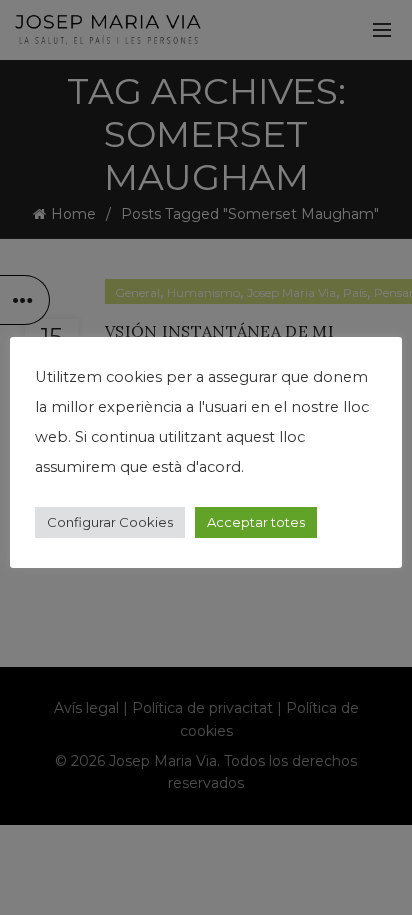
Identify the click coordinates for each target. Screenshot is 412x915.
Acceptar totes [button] (256, 522)
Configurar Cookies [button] (110, 522)
